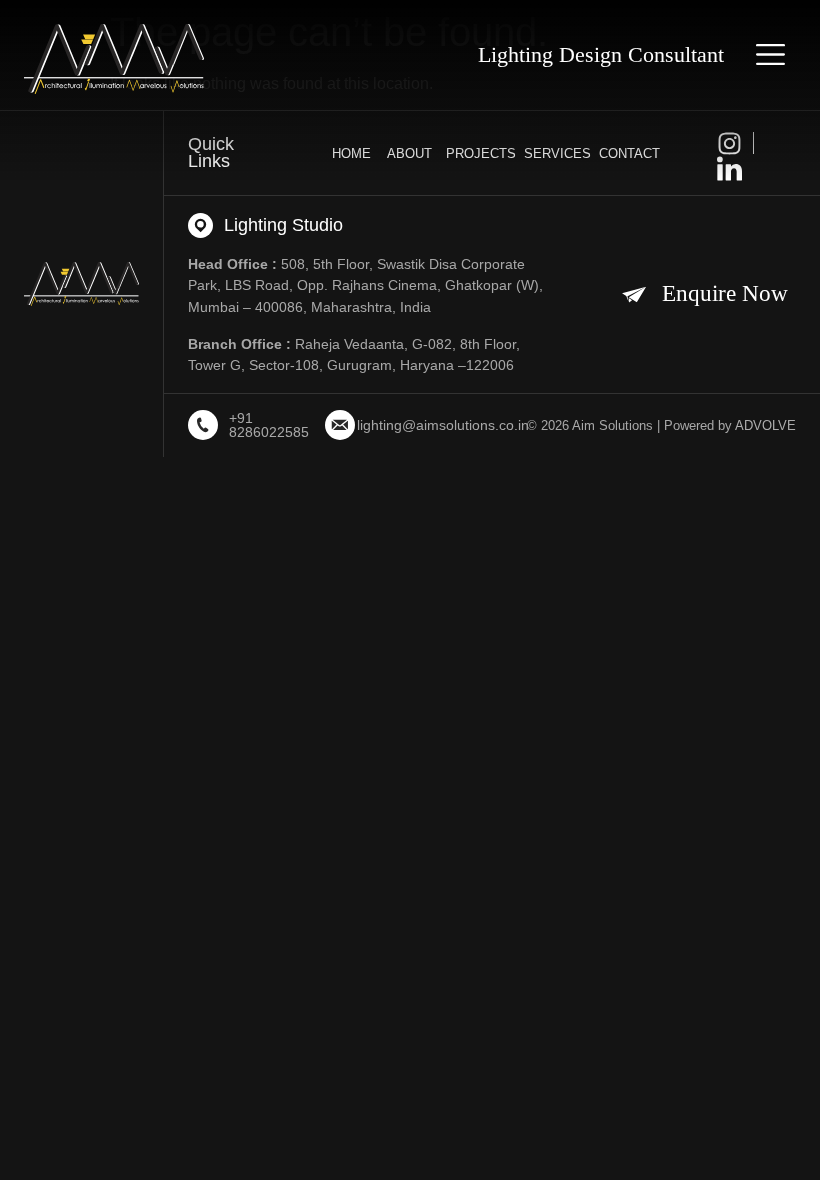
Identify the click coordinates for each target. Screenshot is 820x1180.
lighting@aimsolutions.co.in (443, 425)
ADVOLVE (765, 425)
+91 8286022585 (269, 425)
